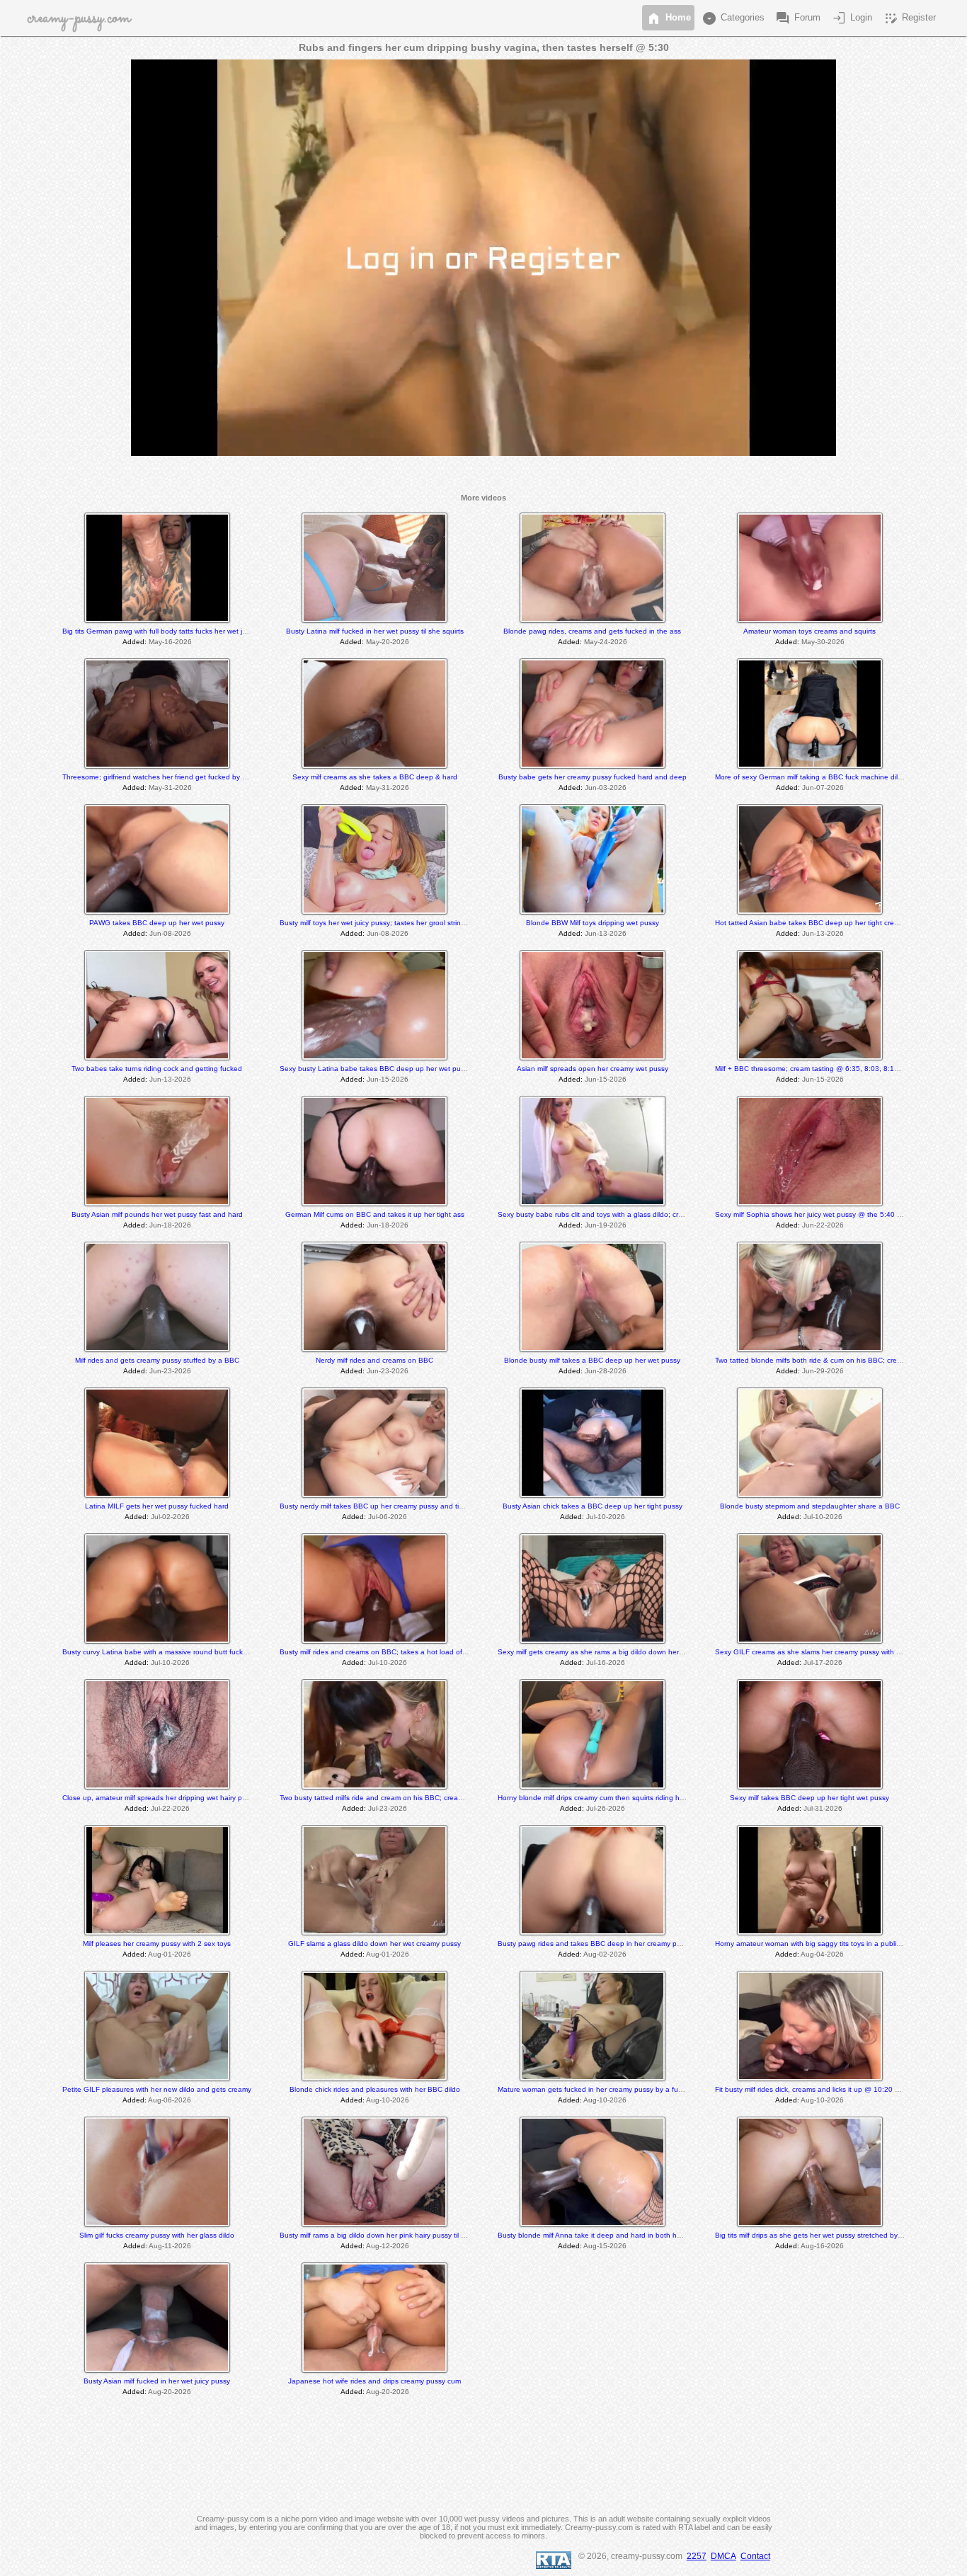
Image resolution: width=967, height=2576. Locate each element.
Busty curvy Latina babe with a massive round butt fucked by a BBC (173, 1652)
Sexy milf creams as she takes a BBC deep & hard (375, 777)
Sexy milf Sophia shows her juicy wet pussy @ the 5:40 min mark (820, 1214)
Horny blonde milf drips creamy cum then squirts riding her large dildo (610, 1798)
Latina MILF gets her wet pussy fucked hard (157, 1506)
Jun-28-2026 (606, 1371)
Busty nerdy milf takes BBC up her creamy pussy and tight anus (384, 1506)
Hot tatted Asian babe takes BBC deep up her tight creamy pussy (822, 923)
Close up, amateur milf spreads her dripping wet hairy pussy (160, 1798)
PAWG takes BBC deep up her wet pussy (157, 923)
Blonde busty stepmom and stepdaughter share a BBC (810, 1506)
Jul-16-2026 (606, 1662)
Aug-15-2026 (605, 2246)
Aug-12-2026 (388, 2246)
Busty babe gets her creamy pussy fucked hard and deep (593, 777)
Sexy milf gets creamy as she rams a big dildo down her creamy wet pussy (618, 1652)
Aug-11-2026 (170, 2246)
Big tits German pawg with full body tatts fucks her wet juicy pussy (169, 631)
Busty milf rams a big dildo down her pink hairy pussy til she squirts (388, 2235)
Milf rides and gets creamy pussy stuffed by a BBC (157, 1360)
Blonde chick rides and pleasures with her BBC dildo (375, 2089)
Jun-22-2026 (823, 1225)
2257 (697, 2556)
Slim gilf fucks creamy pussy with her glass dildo (157, 2235)
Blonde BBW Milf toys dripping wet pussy (593, 923)
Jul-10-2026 (606, 1517)
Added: (135, 642)
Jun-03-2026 (606, 788)
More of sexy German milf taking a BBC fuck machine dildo (811, 777)
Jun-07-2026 (823, 788)
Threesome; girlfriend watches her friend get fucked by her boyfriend (174, 777)
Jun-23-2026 (170, 1371)
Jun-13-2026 (606, 933)
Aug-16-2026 (822, 2246)
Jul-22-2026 (170, 1808)
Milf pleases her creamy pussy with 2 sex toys (157, 1944)
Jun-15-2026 (388, 1079)
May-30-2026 (823, 642)
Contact (755, 2556)
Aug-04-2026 (822, 1954)
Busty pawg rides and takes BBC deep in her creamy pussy (595, 1944)
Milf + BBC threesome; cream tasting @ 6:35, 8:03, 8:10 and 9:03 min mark (838, 1069)
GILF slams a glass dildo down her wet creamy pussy (374, 1944)
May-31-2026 (170, 788)
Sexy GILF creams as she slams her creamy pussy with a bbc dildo (824, 1652)
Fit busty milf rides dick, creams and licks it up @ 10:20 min (811, 2089)
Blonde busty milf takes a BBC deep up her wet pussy (592, 1360)
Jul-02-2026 (170, 1517)
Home (668, 18)
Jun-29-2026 (823, 1371)
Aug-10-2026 (388, 2100)
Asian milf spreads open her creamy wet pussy (593, 1069)
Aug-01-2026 (170, 1954)
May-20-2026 (388, 642)
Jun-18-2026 (170, 1225)
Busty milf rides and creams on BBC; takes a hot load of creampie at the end (405, 1652)
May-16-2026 (170, 642)
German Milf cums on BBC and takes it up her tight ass (375, 1214)
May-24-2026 (606, 642)
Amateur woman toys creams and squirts (809, 631)
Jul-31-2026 (823, 1808)
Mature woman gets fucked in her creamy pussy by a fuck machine (606, 2089)
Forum (797, 18)
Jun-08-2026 (170, 933)
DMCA (723, 2556)
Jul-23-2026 (388, 1808)
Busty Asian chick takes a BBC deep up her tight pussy (593, 1506)
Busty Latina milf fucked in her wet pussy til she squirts (375, 631)
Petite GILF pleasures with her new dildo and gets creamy (157, 2089)
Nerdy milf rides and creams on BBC (374, 1360)
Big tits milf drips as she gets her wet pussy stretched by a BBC (818, 2235)
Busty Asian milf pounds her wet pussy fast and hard (157, 1214)
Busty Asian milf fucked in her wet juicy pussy (157, 2381)
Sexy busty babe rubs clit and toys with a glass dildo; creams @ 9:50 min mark (625, 1214)
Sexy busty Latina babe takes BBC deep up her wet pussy (376, 1069)
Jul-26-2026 (606, 1808)
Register (909, 18)
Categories (733, 18)
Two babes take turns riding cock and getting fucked (157, 1069)
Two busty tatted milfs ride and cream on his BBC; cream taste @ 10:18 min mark (412, 1798)
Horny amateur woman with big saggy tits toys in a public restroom (823, 1944)
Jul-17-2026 (823, 1662)
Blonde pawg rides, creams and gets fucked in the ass (592, 631)
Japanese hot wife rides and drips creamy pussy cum (374, 2381)
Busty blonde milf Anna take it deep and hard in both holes (594, 2235)
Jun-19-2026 (606, 1225)
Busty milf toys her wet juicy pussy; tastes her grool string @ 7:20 (385, 923)
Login (851, 18)
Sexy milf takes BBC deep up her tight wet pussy (809, 1798)
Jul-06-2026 (388, 1517)
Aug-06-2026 (170, 2100)
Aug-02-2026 (605, 1954)
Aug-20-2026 (170, 2392)
